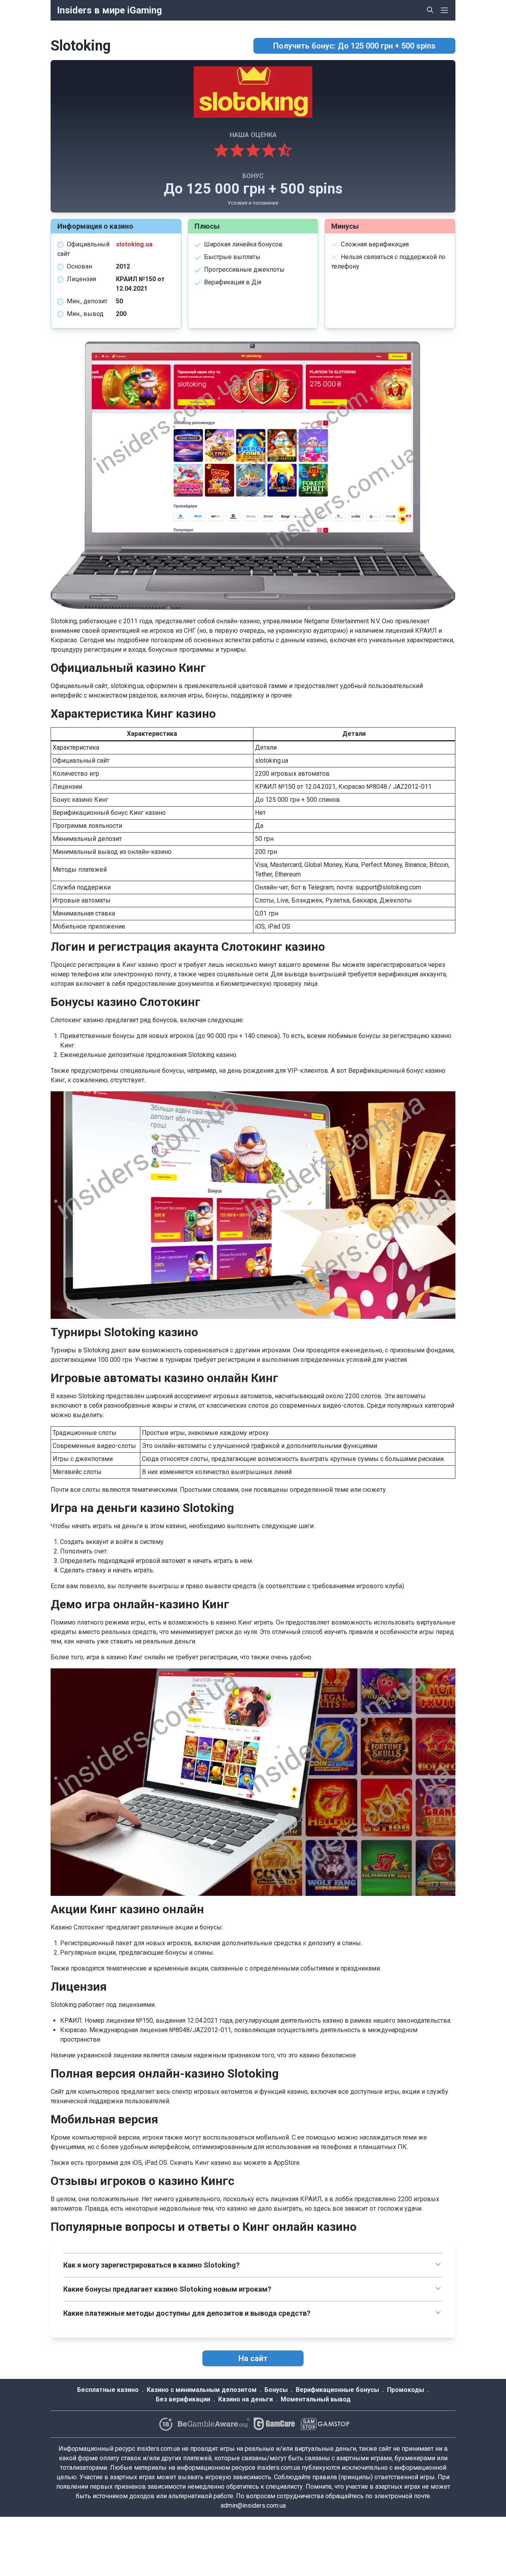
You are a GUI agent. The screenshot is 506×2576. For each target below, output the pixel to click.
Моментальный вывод (316, 2399)
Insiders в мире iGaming (110, 10)
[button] (253, 2265)
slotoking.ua (134, 244)
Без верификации (183, 2399)
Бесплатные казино (108, 2390)
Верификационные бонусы (337, 2390)
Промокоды (406, 2390)
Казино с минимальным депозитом (202, 2390)
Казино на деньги (245, 2399)
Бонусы (276, 2390)
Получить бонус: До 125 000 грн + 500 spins (354, 46)
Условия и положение (253, 203)
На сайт (253, 2358)
